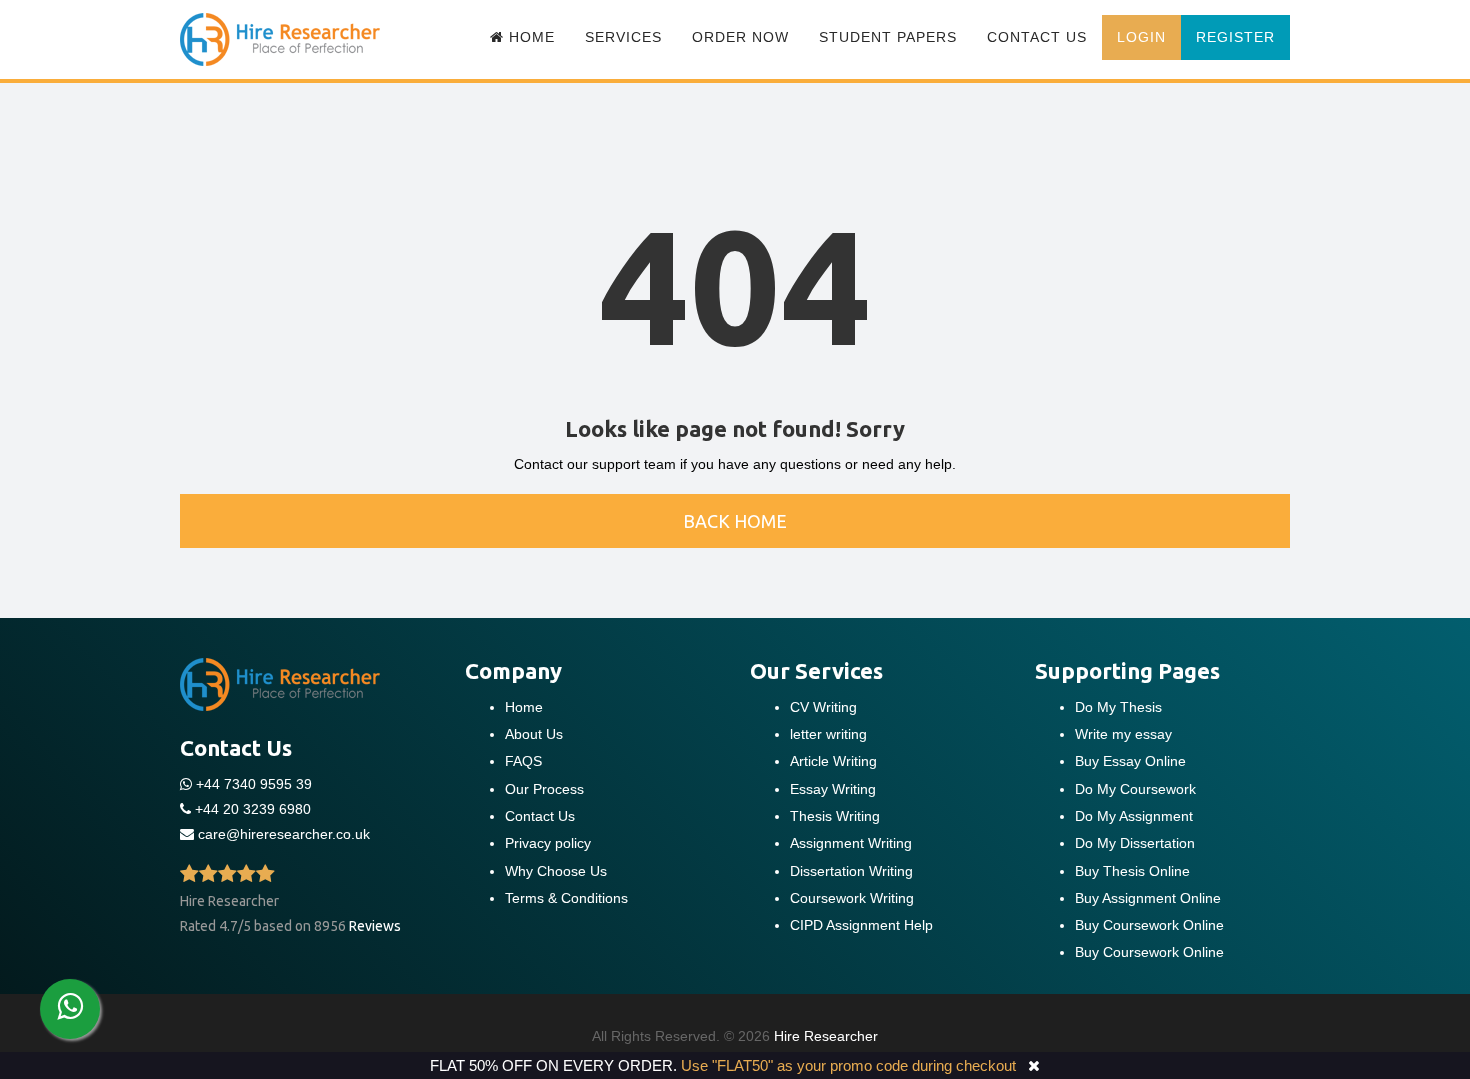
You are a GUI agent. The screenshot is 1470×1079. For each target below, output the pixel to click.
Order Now (740, 37)
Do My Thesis (1118, 707)
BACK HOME (735, 521)
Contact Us (1037, 37)
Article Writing (833, 761)
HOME (529, 37)
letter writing (828, 734)
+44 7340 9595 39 (252, 784)
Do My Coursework (1135, 789)
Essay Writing (833, 789)
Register (1235, 37)
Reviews (375, 926)
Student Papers (888, 37)
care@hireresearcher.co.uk (284, 834)
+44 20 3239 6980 (253, 809)
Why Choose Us (556, 871)
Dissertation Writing (851, 871)
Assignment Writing (851, 843)
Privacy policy (548, 843)
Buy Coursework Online (1149, 925)
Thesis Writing (835, 816)
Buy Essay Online (1130, 761)
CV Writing (823, 707)
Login (1141, 37)
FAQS (523, 761)
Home (524, 707)
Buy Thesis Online (1132, 871)
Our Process (544, 789)
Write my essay (1123, 734)
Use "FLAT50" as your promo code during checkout (848, 1065)
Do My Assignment (1134, 816)
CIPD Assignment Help (861, 925)
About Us (534, 734)
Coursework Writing (852, 898)
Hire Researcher (826, 1036)
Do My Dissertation (1135, 843)
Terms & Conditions (566, 898)
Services (623, 37)
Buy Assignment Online (1148, 898)
